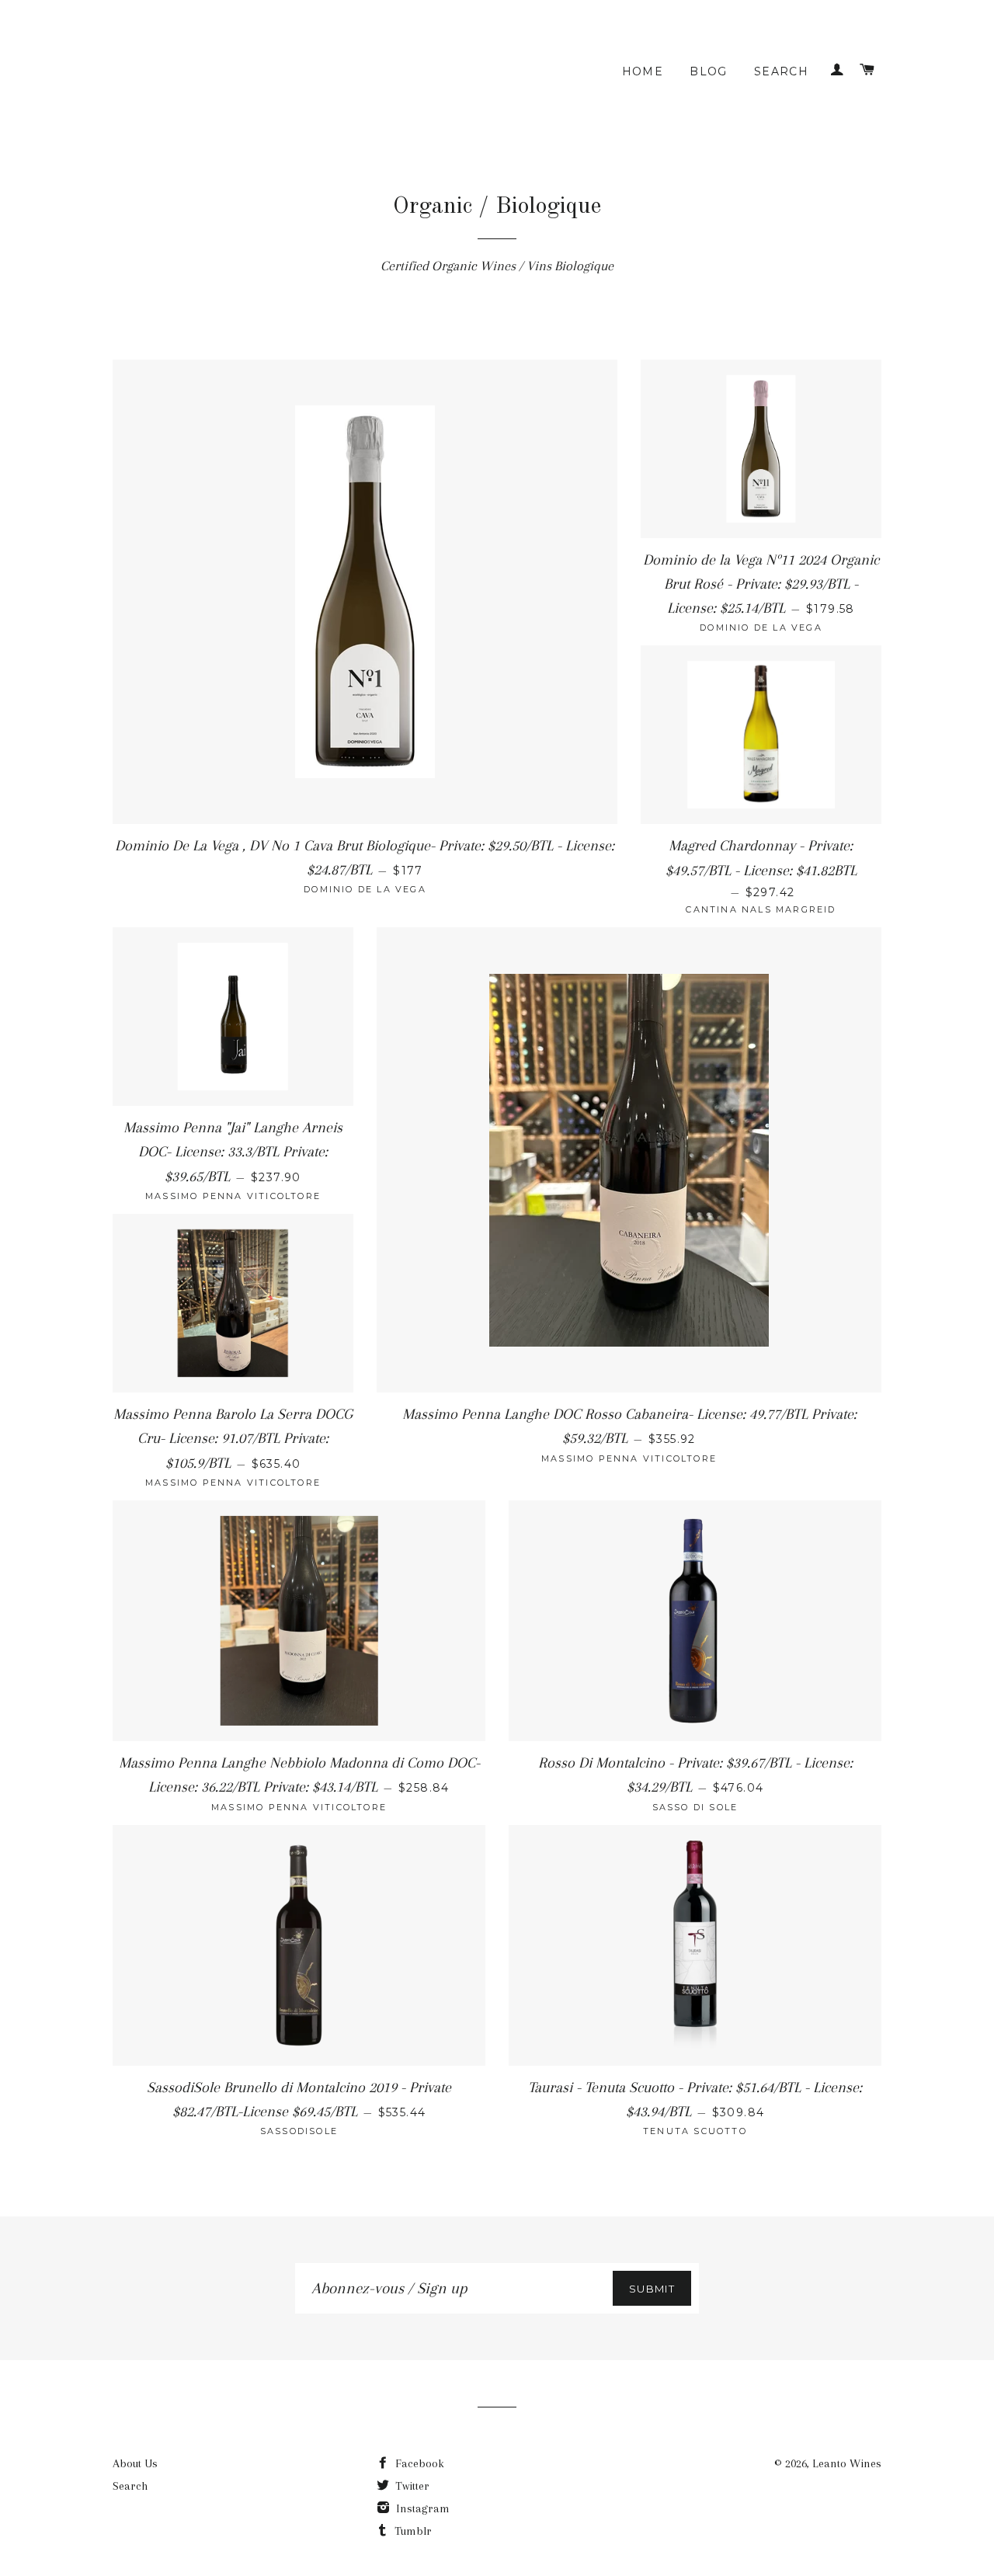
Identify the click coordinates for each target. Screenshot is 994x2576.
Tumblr (412, 2531)
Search (781, 71)
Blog (709, 71)
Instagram (421, 2508)
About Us (135, 2463)
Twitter (411, 2486)
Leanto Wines (847, 2463)
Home (643, 71)
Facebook (418, 2463)
